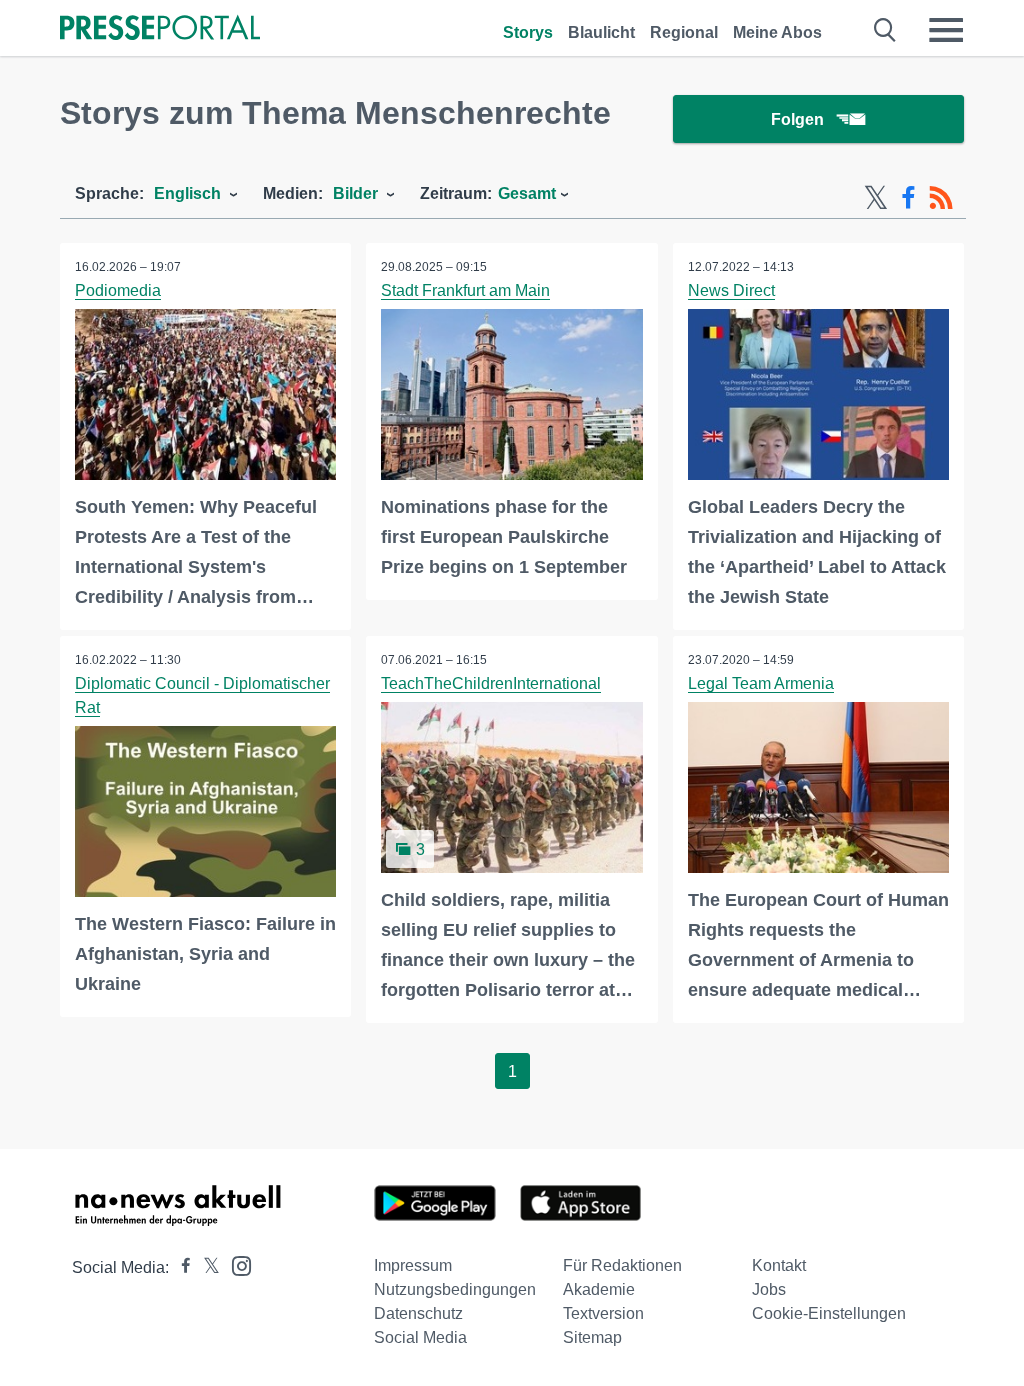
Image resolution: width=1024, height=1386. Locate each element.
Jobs (769, 1289)
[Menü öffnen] (946, 30)
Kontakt (779, 1265)
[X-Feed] (876, 198)
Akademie (599, 1289)
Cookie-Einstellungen (829, 1313)
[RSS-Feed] (941, 198)
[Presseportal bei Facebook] (180, 1267)
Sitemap (592, 1337)
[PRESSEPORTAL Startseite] (160, 29)
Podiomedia (118, 290)
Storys (528, 32)
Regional (684, 32)
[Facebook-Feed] (908, 198)
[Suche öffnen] (885, 30)
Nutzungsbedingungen (455, 1289)
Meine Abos (777, 32)
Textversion (603, 1313)
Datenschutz (418, 1313)
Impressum (413, 1265)
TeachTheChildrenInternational (491, 683)
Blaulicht (601, 32)
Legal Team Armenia (761, 683)
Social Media (420, 1337)
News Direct (731, 290)
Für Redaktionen (622, 1265)
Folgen (797, 119)
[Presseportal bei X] (205, 1267)
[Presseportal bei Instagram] (235, 1264)
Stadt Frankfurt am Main (465, 290)
